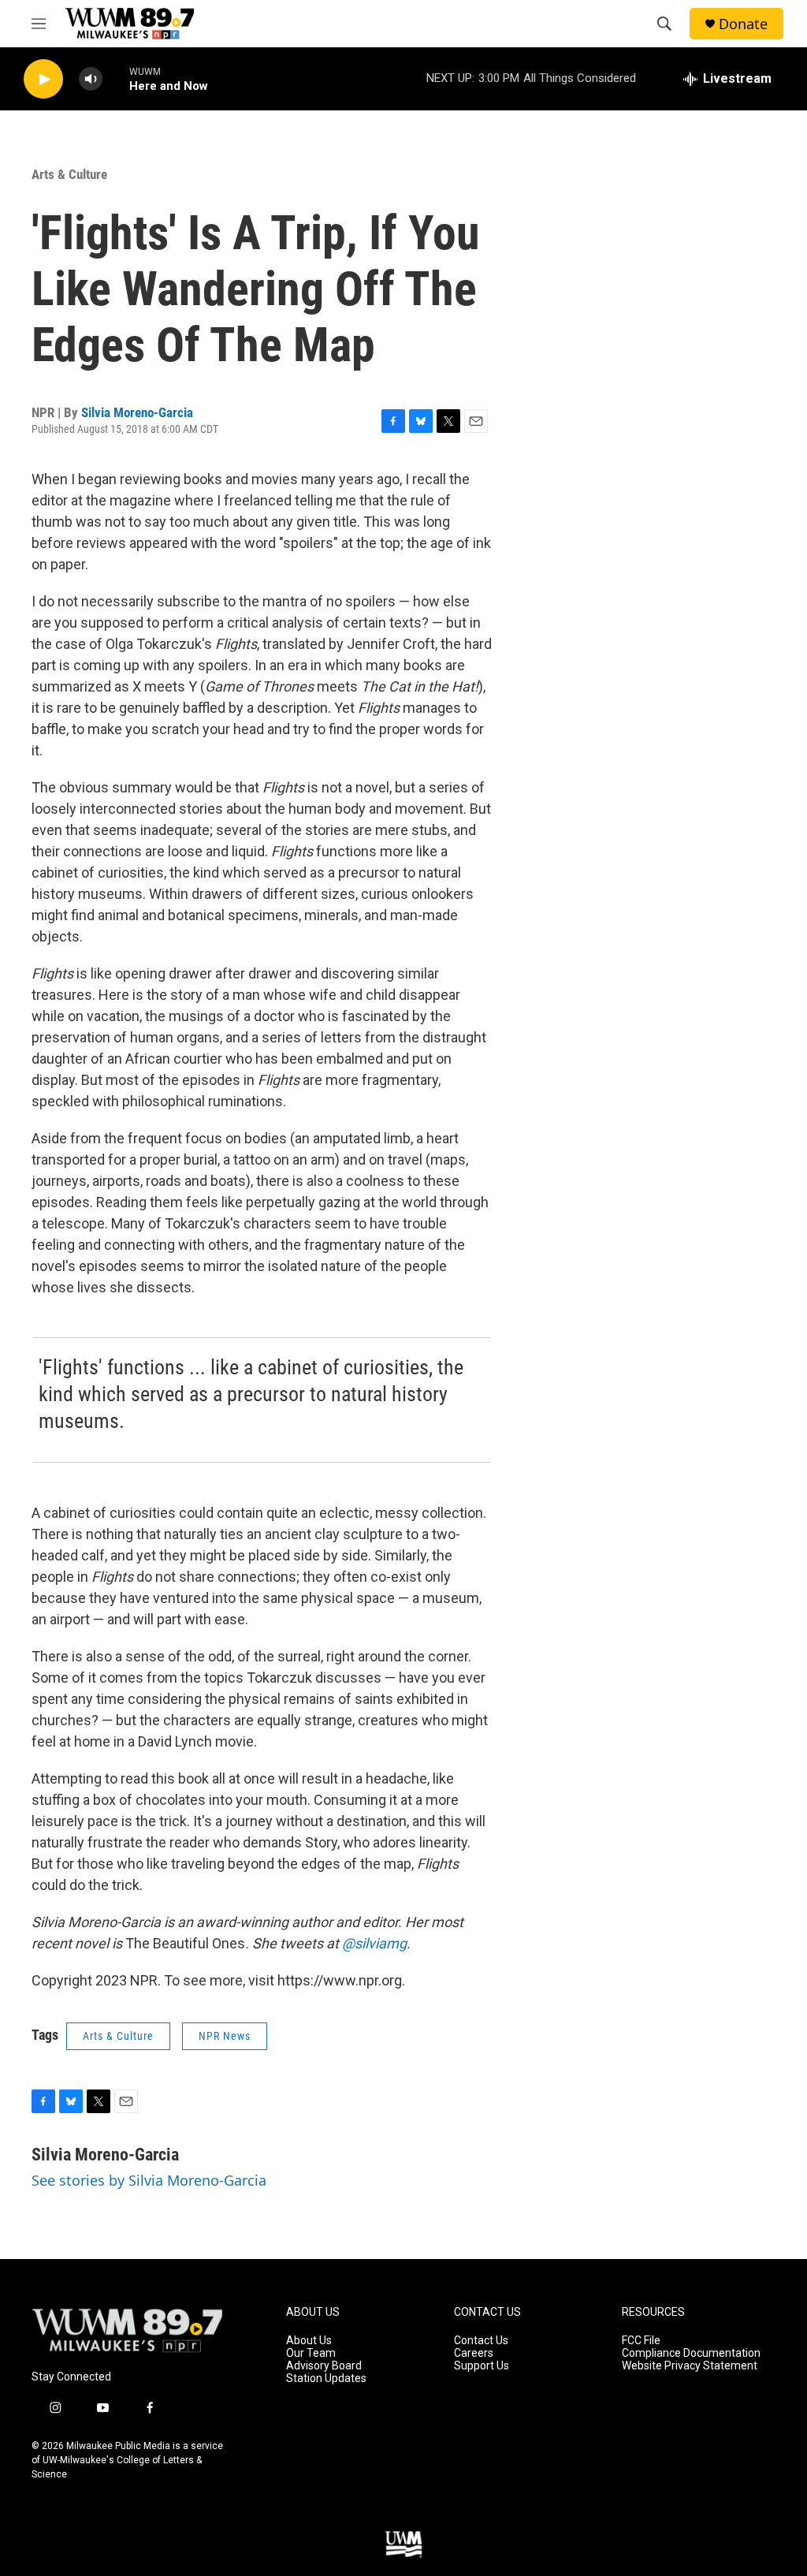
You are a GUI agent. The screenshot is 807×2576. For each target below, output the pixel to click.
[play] (43, 79)
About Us (309, 2341)
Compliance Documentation (691, 2353)
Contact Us (481, 2341)
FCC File (641, 2341)
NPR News (225, 2036)
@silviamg (374, 1943)
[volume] (91, 79)
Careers (474, 2353)
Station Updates (326, 2378)
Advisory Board (324, 2366)
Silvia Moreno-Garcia (137, 412)
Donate (743, 24)
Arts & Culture (69, 174)
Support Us (482, 2366)
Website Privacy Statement (690, 2366)
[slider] (116, 78)
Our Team (311, 2353)
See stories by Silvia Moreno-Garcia (149, 2180)
